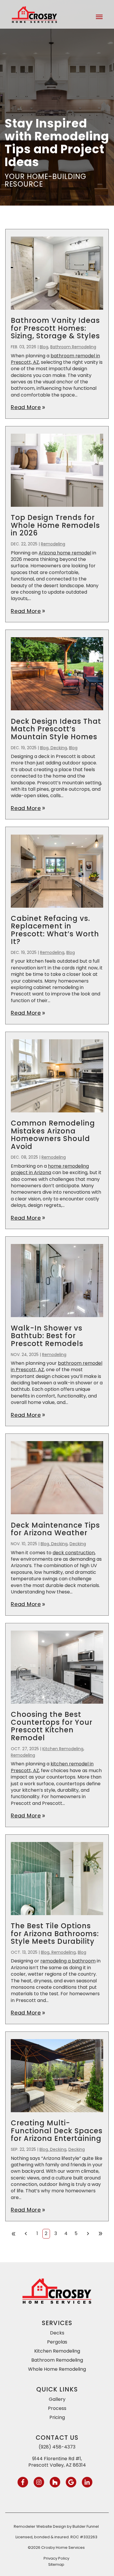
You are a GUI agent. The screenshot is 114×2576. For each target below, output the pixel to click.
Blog (44, 347)
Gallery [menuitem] (57, 2399)
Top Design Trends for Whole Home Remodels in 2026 (55, 525)
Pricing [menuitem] (57, 2417)
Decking (78, 1544)
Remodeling (53, 544)
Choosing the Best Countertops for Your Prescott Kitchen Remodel (52, 1726)
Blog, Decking (53, 748)
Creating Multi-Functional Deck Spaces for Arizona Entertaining (57, 2131)
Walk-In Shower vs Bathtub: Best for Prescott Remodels (47, 1336)
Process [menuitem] (57, 2408)
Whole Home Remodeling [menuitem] (57, 2369)
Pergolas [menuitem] (57, 2342)
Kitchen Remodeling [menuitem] (57, 2351)
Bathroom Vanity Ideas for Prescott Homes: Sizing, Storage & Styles (55, 328)
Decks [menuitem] (57, 2333)
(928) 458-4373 (57, 2447)
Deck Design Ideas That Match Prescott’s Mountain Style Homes (56, 729)
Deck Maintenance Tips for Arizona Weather (55, 1529)
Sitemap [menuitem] (56, 2564)
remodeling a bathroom (68, 1961)
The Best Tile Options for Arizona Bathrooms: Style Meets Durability (55, 1934)
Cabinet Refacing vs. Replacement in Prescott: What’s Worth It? (55, 930)
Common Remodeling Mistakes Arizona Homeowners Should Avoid (53, 1135)
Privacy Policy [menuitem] (56, 2558)
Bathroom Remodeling (73, 347)
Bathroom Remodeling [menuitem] (57, 2360)
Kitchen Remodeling (63, 1749)
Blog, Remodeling (58, 1952)
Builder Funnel (86, 2526)
